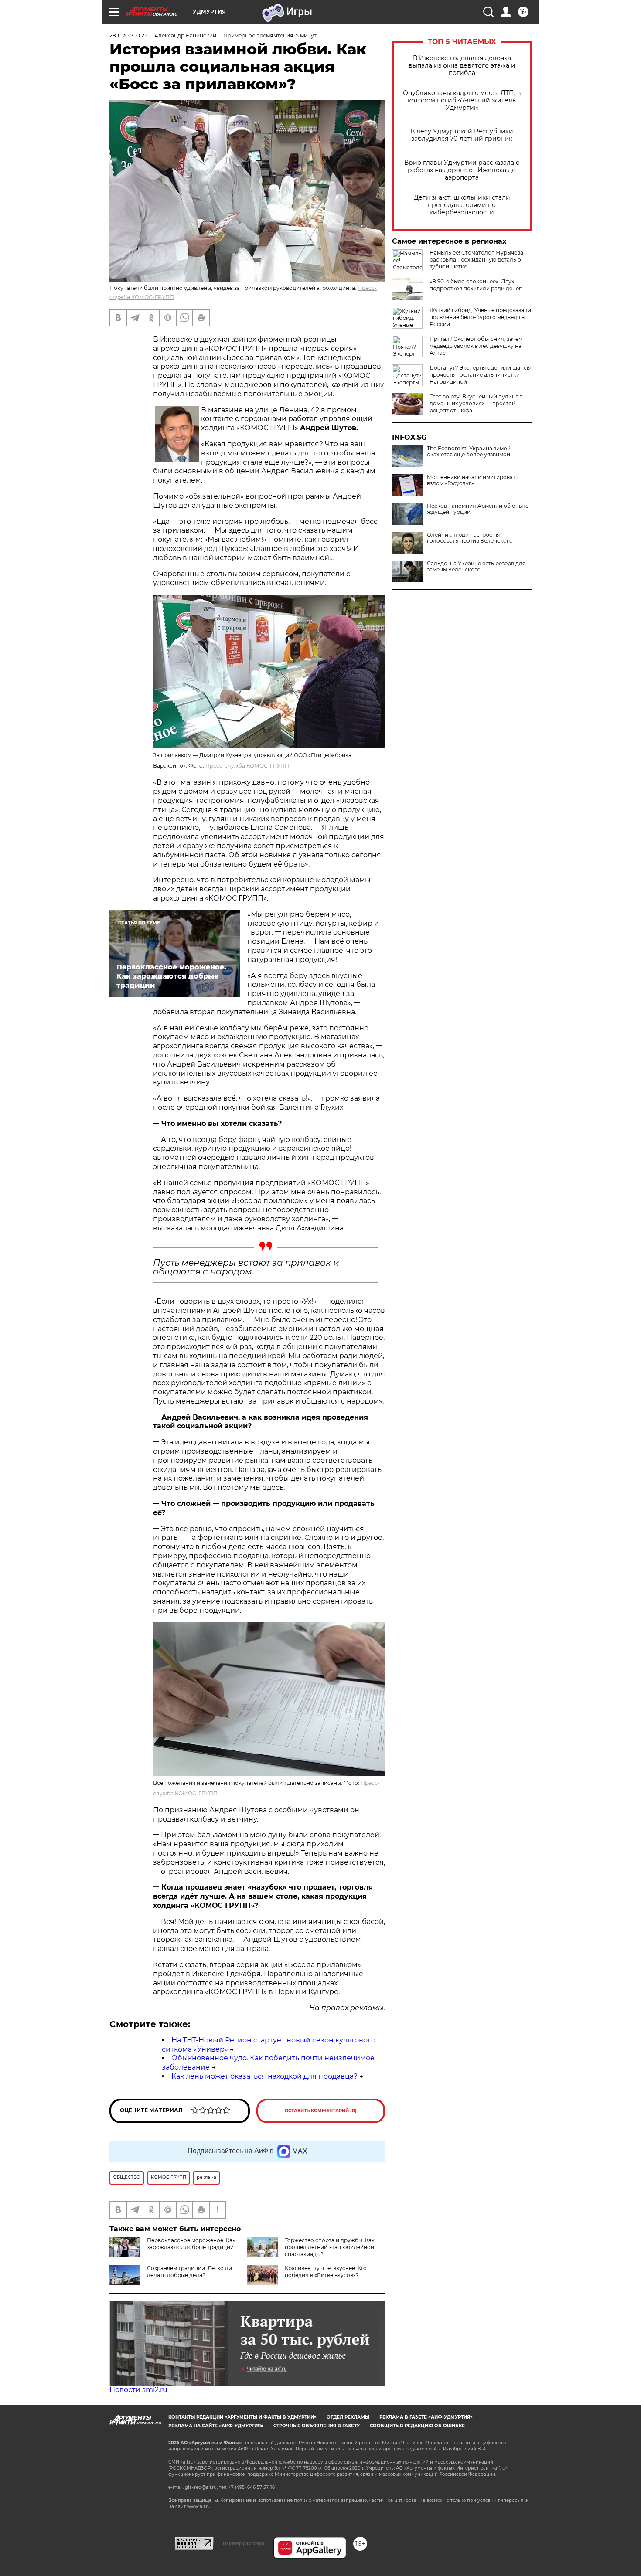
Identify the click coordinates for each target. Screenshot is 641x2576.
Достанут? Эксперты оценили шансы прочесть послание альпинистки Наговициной (480, 375)
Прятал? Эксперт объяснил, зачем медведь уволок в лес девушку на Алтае (476, 346)
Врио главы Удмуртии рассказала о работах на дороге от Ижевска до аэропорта (462, 170)
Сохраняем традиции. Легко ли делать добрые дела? (189, 2272)
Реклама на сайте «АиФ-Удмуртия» (216, 2426)
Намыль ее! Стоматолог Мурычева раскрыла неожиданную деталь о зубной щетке (476, 260)
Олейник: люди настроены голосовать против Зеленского (470, 538)
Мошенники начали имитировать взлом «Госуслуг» (473, 480)
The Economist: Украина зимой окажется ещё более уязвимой (469, 452)
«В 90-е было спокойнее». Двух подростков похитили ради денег (476, 285)
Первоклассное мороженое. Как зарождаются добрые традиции (191, 2244)
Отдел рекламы (348, 2417)
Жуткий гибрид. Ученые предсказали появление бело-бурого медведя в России (480, 317)
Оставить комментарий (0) (321, 2111)
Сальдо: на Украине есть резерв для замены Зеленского (476, 567)
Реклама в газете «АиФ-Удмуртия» (426, 2417)
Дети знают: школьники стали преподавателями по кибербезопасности (462, 205)
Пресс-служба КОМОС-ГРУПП (247, 766)
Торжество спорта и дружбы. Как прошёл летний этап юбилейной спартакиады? (330, 2247)
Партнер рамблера (244, 2543)
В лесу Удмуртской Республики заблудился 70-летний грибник (462, 135)
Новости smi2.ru (138, 2390)
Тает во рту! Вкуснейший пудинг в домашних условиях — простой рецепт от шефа (476, 403)
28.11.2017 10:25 (128, 36)
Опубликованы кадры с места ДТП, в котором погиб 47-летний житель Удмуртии (462, 100)
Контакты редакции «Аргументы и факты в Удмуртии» (242, 2417)
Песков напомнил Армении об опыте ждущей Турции (478, 509)
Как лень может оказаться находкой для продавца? (264, 2076)
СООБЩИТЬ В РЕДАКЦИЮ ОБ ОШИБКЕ (417, 2426)
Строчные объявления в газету (317, 2426)
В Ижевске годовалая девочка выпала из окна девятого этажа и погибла (462, 66)
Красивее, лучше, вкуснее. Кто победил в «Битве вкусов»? (326, 2272)
